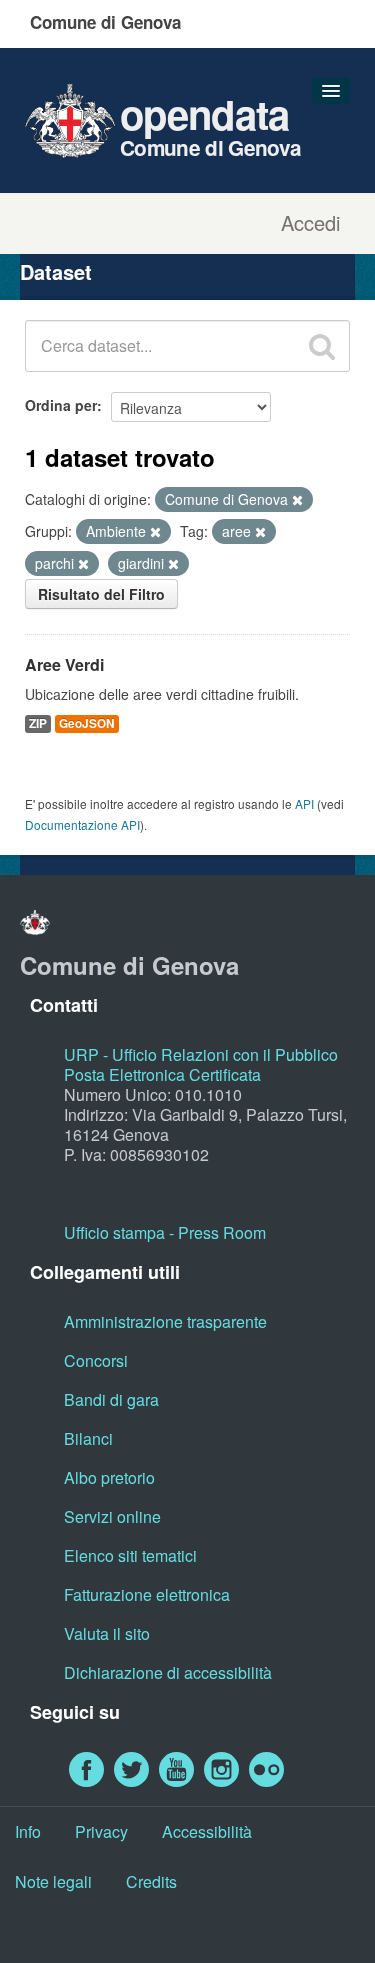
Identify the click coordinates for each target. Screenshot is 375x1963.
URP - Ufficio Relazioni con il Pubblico (201, 1054)
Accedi (310, 223)
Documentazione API (82, 824)
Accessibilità (207, 1831)
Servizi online (112, 1516)
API (304, 803)
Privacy (101, 1831)
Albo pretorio (109, 1477)
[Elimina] (297, 500)
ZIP (38, 723)
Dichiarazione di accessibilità (168, 1672)
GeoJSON (87, 723)
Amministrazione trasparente (165, 1321)
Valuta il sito (107, 1633)
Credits (151, 1881)
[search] (322, 346)
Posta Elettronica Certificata (162, 1074)
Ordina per (61, 405)
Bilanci (88, 1438)
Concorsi (96, 1360)
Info (28, 1831)
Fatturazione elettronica (147, 1594)
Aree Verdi (64, 664)
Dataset (56, 271)
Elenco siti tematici (130, 1555)
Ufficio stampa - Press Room (165, 1232)
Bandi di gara (111, 1399)
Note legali (53, 1881)
